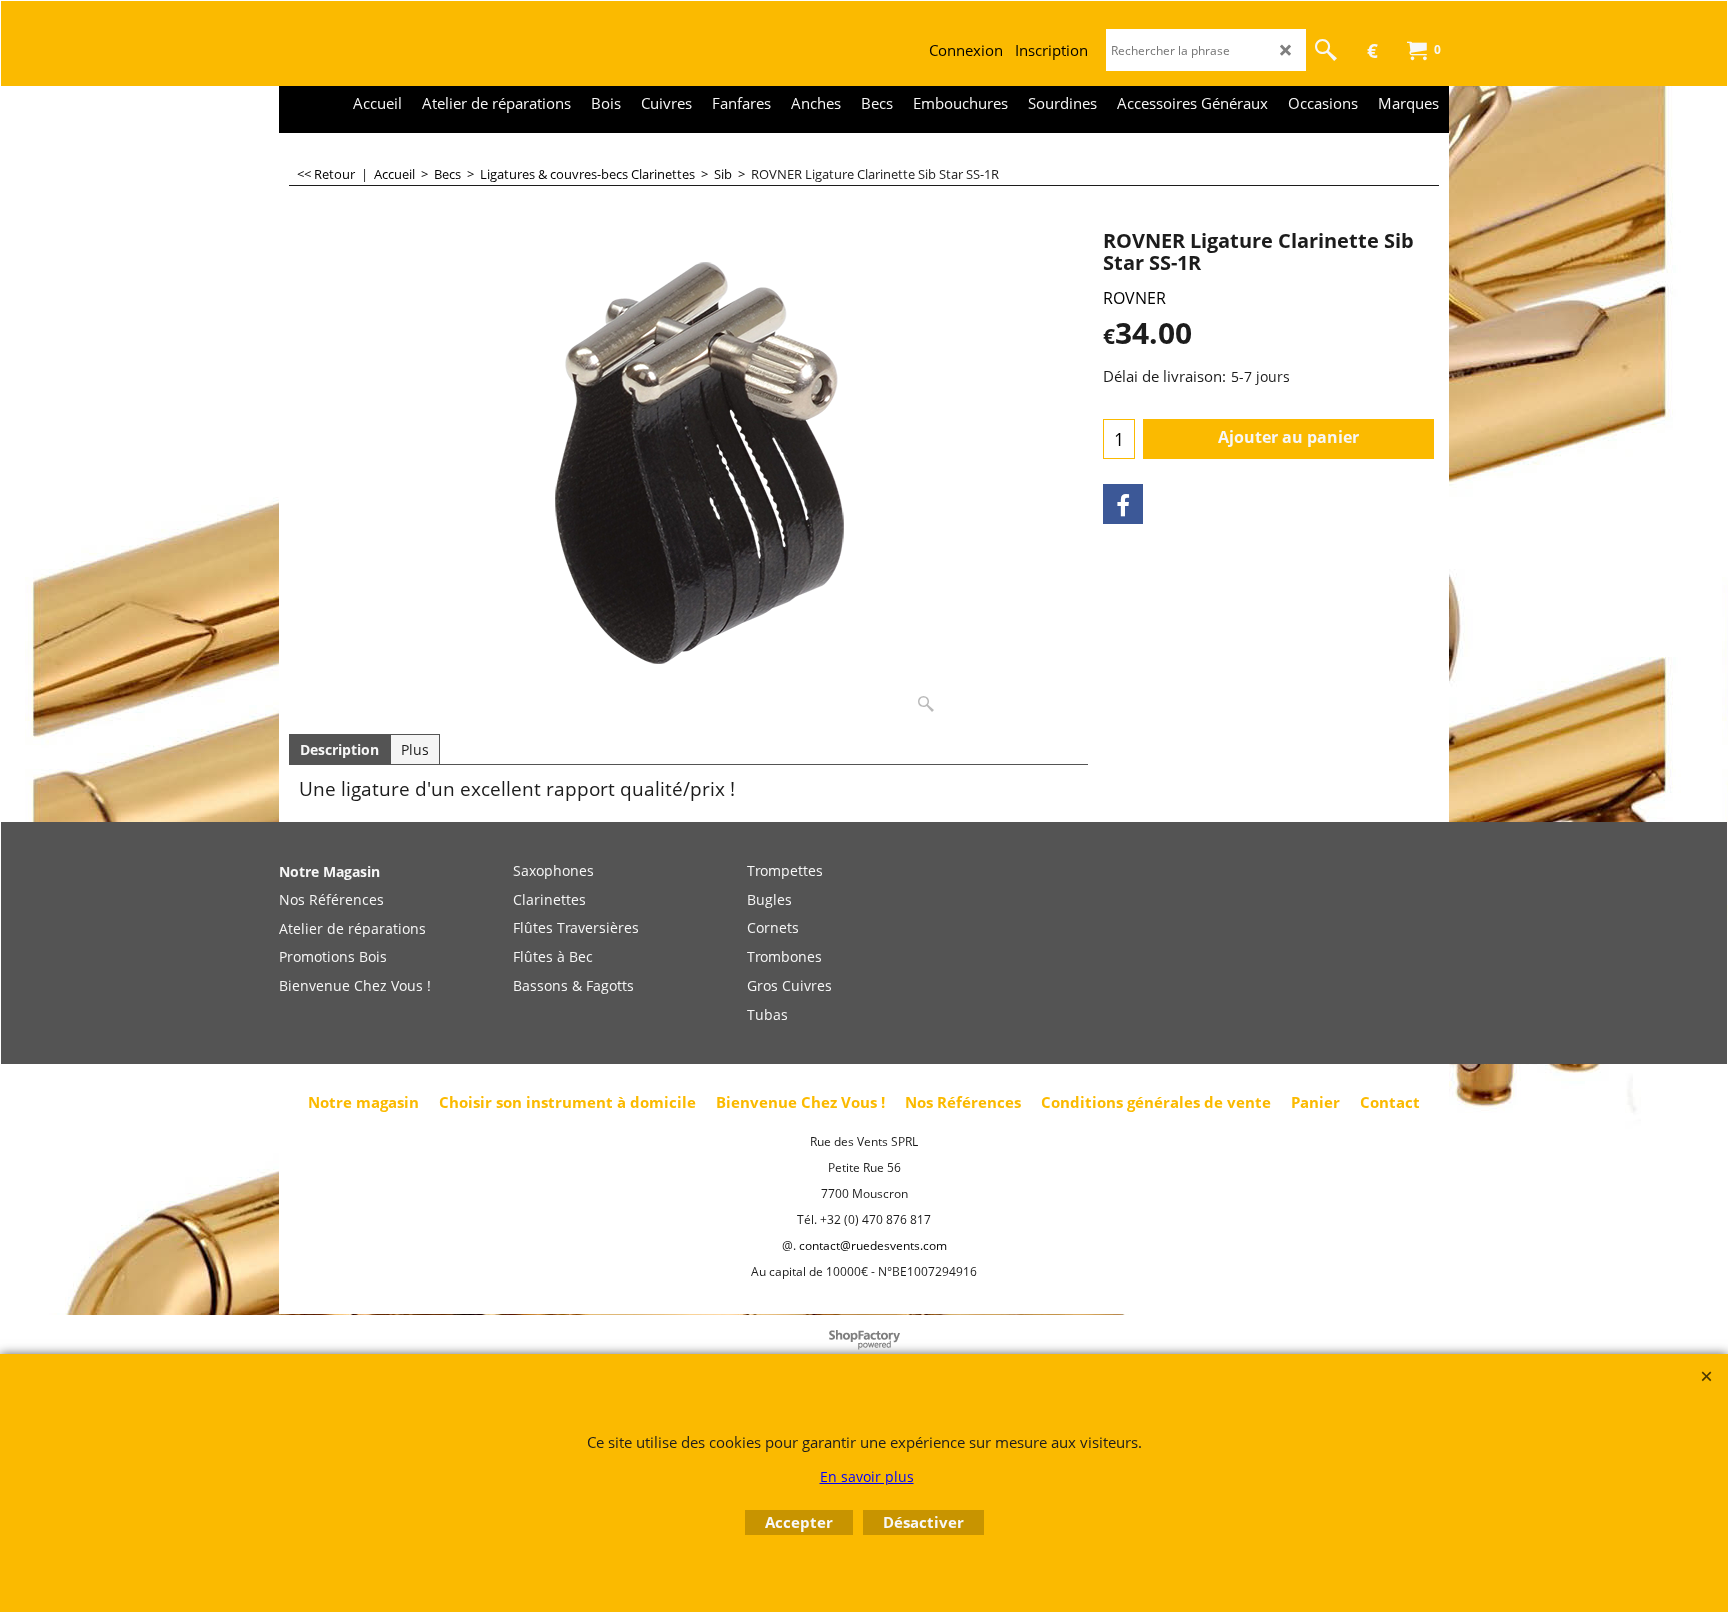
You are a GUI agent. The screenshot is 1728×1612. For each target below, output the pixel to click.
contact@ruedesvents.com (873, 1245)
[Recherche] (1326, 50)
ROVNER (1134, 298)
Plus (415, 749)
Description (339, 749)
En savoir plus (867, 1476)
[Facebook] (1123, 504)
